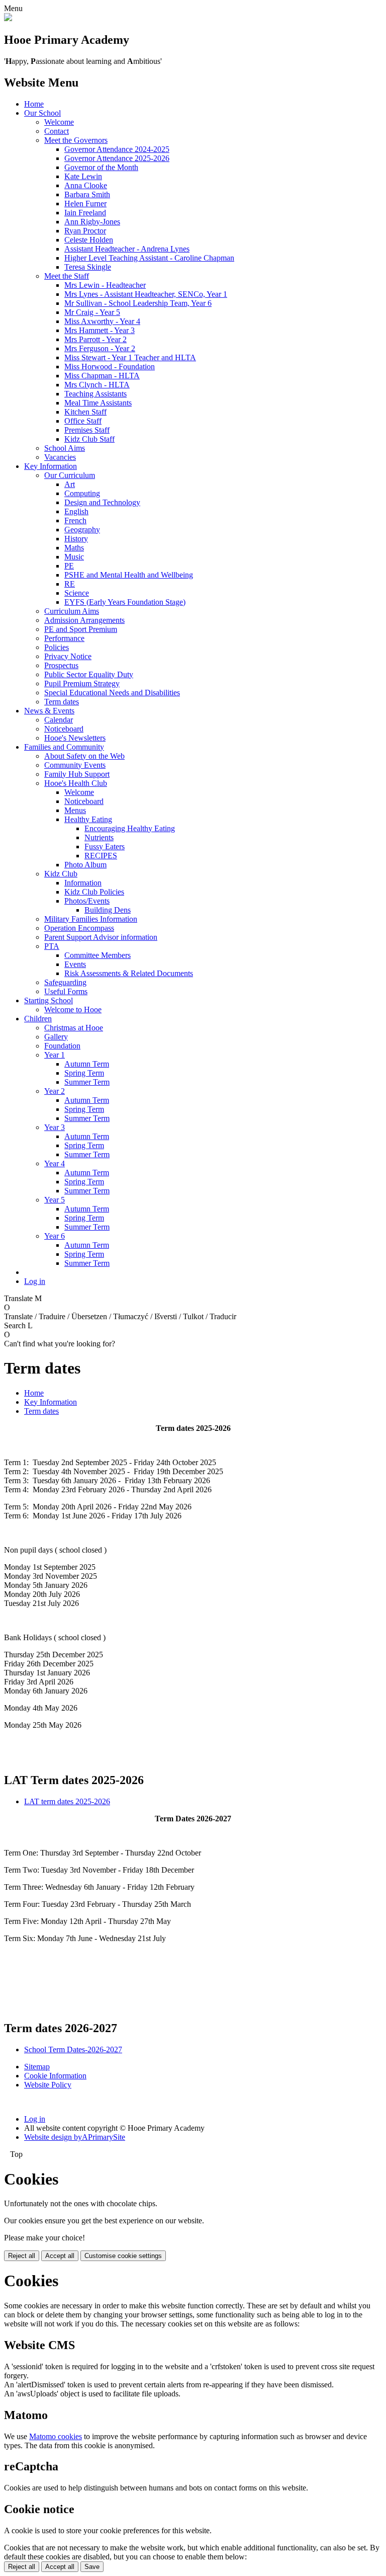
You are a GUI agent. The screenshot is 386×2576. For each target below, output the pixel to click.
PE (69, 566)
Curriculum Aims (72, 611)
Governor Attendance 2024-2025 (117, 149)
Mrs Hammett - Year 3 (100, 330)
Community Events (75, 765)
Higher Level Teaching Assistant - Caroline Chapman (149, 258)
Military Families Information (91, 919)
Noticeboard (64, 729)
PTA (52, 946)
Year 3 (55, 1127)
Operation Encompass (79, 928)
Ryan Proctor (85, 231)
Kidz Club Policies (94, 892)
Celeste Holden (89, 240)
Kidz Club (61, 874)
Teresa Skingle (88, 267)
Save (92, 2567)
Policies (57, 647)
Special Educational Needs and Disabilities (112, 693)
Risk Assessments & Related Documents (129, 973)
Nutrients (99, 837)
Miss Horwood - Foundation (110, 367)
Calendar (59, 720)
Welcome (59, 122)
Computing (82, 493)
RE (70, 584)
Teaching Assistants (95, 394)
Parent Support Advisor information (101, 937)
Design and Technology (102, 502)
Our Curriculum (70, 475)
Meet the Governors (76, 140)
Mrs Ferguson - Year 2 (100, 348)
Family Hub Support (77, 774)
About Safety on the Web (84, 756)
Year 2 (55, 1091)
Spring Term (84, 1073)
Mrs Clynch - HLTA (97, 385)
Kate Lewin (83, 176)
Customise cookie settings (123, 2256)
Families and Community (64, 747)
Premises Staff (87, 430)
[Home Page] (8, 18)
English (76, 511)
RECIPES (101, 856)
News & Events (49, 711)
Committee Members (98, 955)
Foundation (62, 1046)
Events (75, 964)
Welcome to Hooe (73, 1010)
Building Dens (108, 910)
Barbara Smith (87, 194)
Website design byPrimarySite (75, 2137)
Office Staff (83, 421)
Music (74, 557)
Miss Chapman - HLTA (102, 376)
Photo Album (85, 865)
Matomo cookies (56, 2436)
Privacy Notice (68, 656)
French (75, 520)
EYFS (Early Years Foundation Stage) (125, 602)
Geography (82, 530)
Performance (64, 638)
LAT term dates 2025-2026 (67, 1801)
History (76, 539)
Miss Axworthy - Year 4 (102, 321)
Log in (35, 1281)
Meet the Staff (67, 276)
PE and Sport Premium (81, 629)
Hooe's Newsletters (75, 738)
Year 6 (55, 1236)
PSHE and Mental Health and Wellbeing (129, 575)
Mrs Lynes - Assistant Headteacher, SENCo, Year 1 (146, 294)
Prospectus (61, 665)
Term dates (62, 702)
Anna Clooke (86, 185)
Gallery (56, 1037)
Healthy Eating (88, 819)
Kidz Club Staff (89, 439)
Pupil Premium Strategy (82, 683)
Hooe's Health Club (76, 783)
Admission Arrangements (84, 620)
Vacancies (60, 457)
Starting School (49, 1000)
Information (83, 883)
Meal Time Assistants (98, 403)
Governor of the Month (101, 167)
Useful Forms (66, 991)
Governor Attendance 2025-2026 (117, 158)
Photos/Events (87, 901)
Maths (74, 548)
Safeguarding (65, 982)
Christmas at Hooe (74, 1028)
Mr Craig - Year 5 (92, 312)
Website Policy (48, 2085)
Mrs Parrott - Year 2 (95, 339)
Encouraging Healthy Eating (130, 828)
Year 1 (55, 1055)
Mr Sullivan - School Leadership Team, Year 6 (138, 303)
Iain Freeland (85, 213)
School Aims (65, 448)
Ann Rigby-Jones (92, 222)
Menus (75, 810)
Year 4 (55, 1163)
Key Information (51, 466)
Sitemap (37, 2067)
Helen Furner (85, 204)
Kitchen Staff (85, 412)
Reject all (22, 2256)
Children (38, 1019)
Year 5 (55, 1200)
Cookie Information (55, 2076)
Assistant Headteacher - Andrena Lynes (127, 249)
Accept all (60, 2256)
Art (70, 484)
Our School (42, 113)
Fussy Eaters (105, 847)
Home (34, 104)
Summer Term (87, 1082)
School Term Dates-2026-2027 (73, 2049)
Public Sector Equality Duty (89, 674)
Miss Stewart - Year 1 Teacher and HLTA (130, 357)
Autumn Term (87, 1064)
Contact (57, 131)
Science (77, 593)
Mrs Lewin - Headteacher (105, 285)
